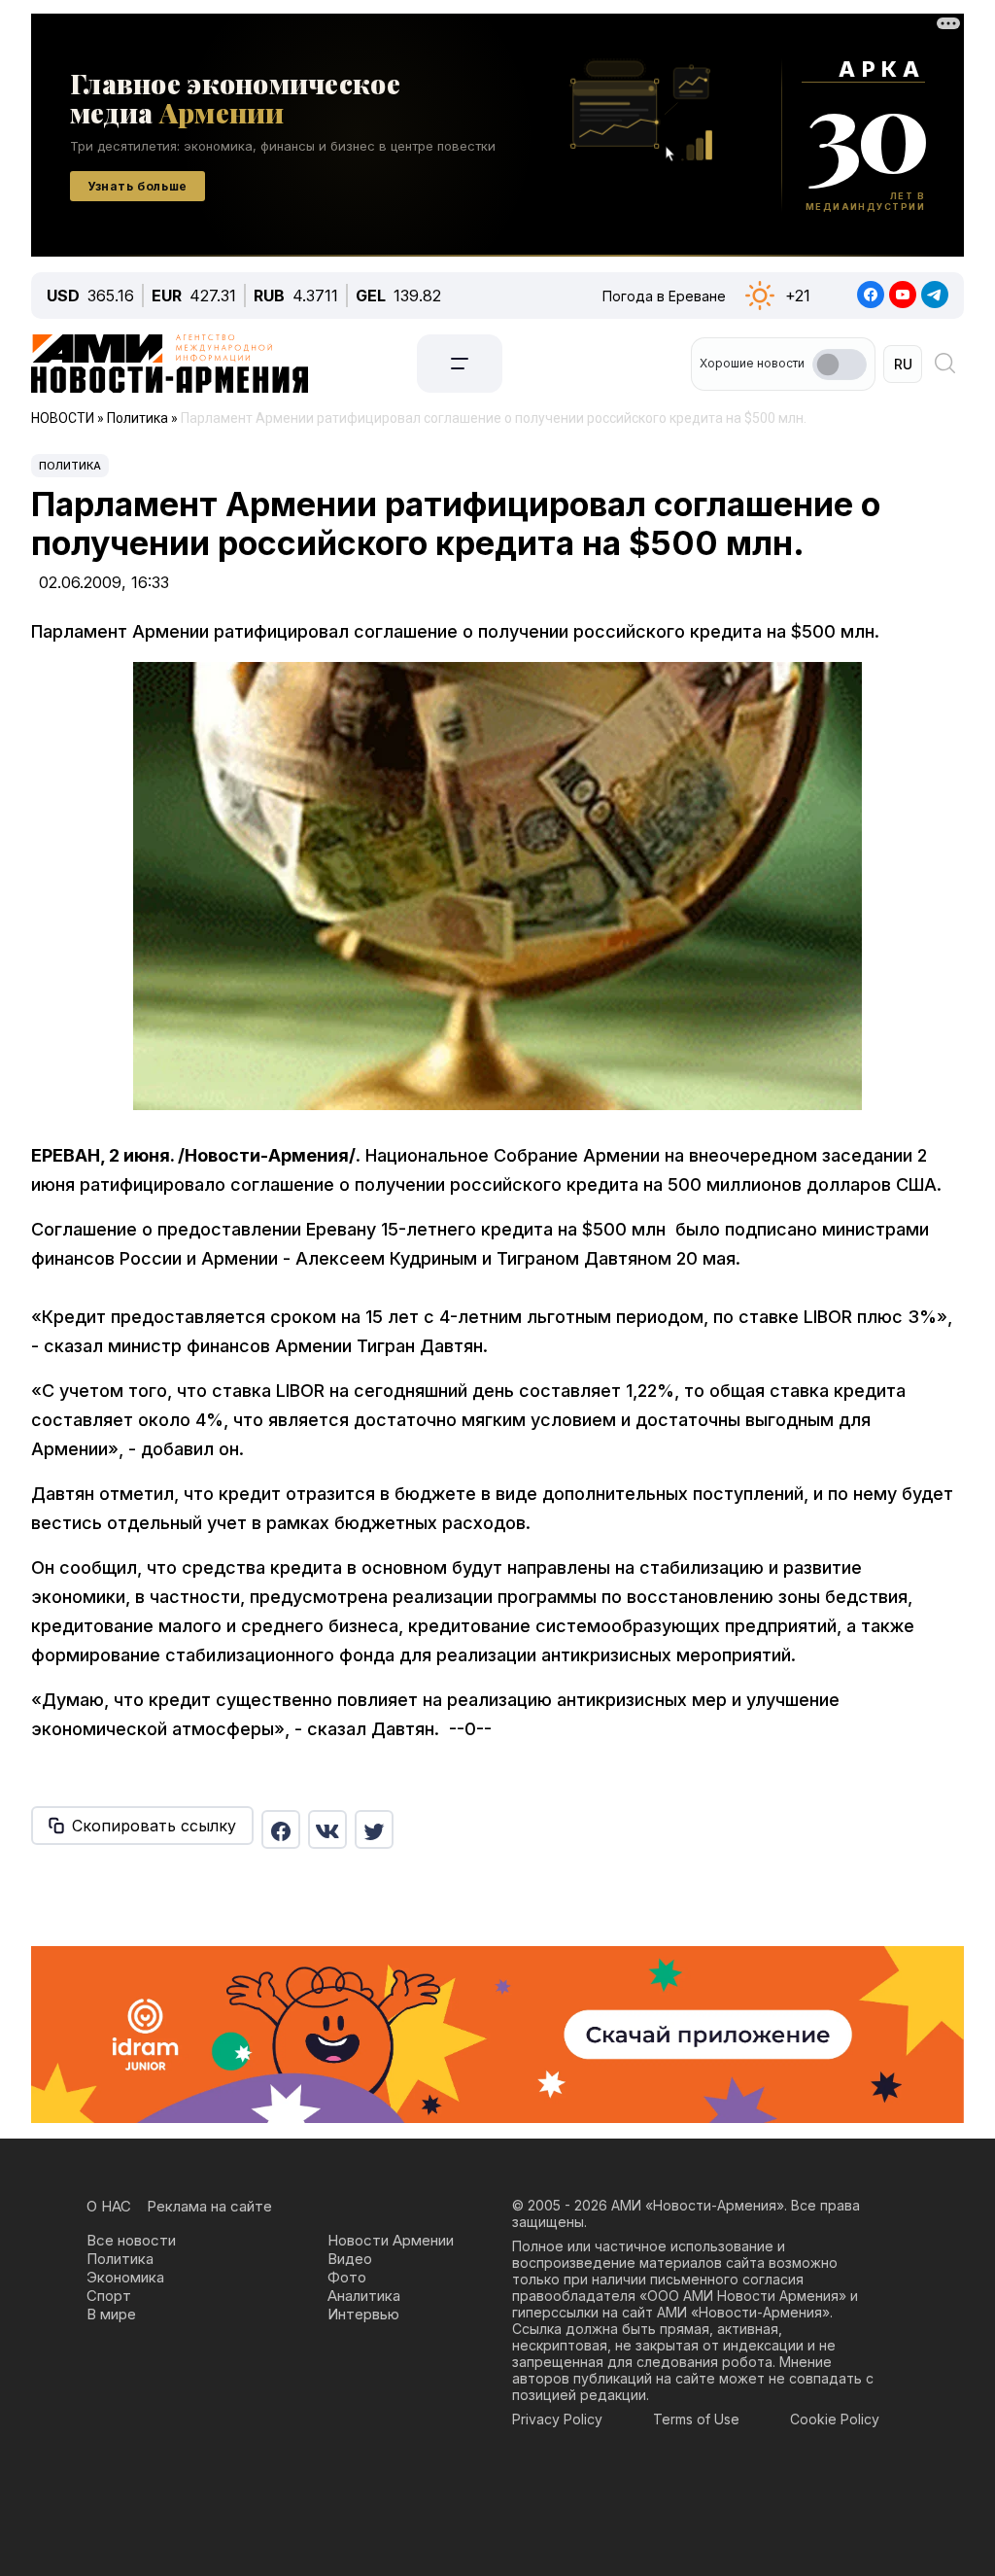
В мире (111, 2314)
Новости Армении (391, 2240)
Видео (350, 2259)
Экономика (125, 2277)
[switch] (840, 365)
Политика (70, 466)
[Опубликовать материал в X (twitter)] (374, 1829)
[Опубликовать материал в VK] (327, 1829)
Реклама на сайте (209, 2206)
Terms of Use (696, 2419)
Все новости (131, 2240)
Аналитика (364, 2296)
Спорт (109, 2296)
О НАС (109, 2206)
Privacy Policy (557, 2419)
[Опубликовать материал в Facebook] (281, 1829)
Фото (347, 2277)
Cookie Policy (835, 2419)
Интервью (363, 2314)
